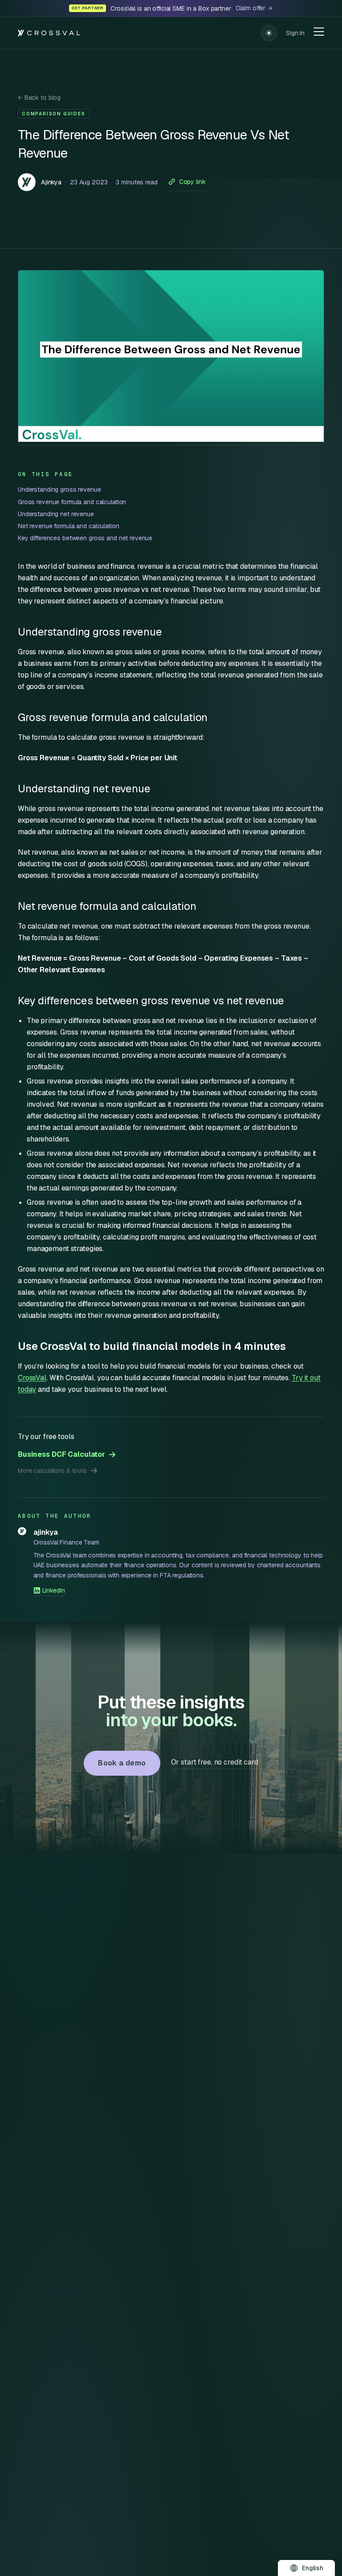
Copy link (192, 182)
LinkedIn (54, 1590)
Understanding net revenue (56, 514)
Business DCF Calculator (61, 1454)
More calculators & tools (52, 1471)
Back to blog (39, 98)
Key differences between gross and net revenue (85, 538)
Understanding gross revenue (59, 489)
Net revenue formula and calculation (69, 526)
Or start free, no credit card (215, 1762)
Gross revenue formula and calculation (72, 502)
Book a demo (122, 1763)
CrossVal (32, 1378)
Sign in (295, 33)
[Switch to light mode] (269, 33)
